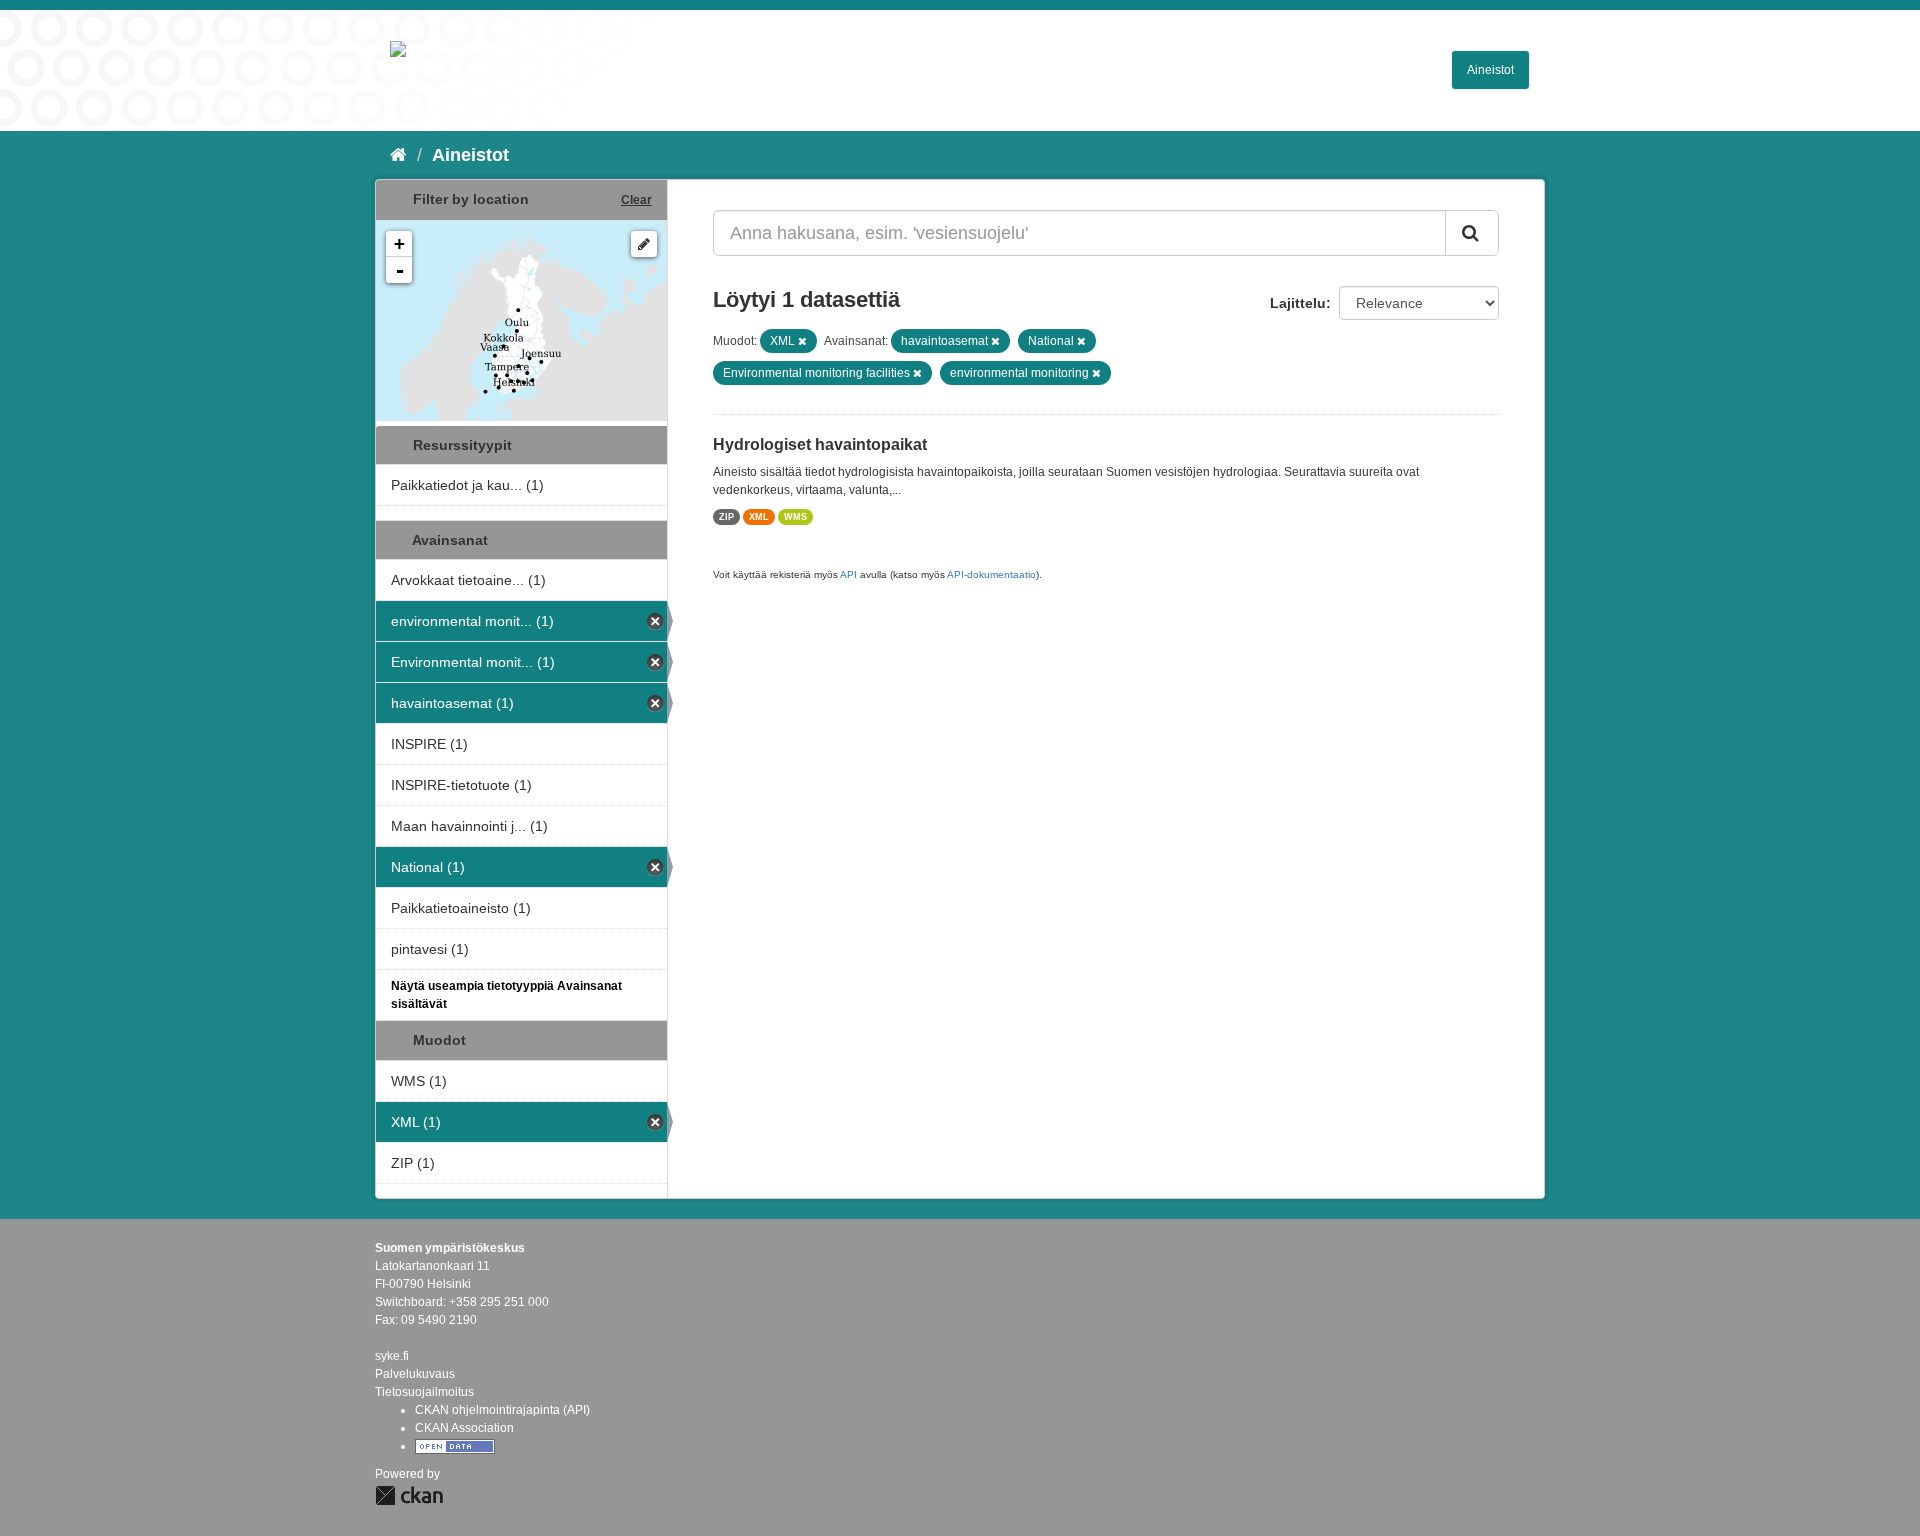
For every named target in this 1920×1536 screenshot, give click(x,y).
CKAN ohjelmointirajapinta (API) (502, 1410)
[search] (1472, 233)
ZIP (726, 517)
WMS (795, 517)
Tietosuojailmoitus (424, 1392)
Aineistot (1490, 70)
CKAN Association (464, 1428)
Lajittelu (1298, 303)
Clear (636, 200)
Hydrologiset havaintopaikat (820, 444)
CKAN (409, 1495)
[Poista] (802, 341)
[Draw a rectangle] (644, 244)
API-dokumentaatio (991, 574)
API (848, 574)
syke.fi (392, 1356)
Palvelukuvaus (415, 1374)
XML (759, 517)
